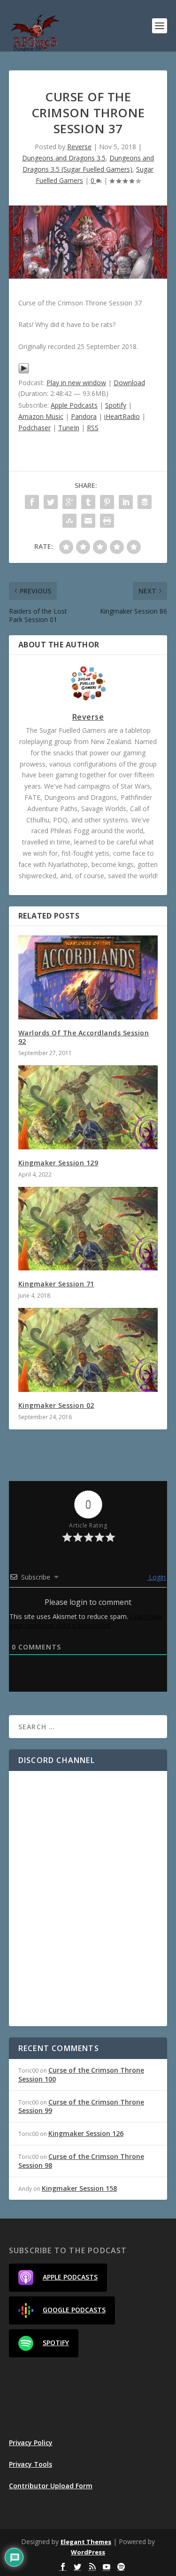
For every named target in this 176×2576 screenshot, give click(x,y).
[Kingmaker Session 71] (88, 1229)
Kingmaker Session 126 (86, 2133)
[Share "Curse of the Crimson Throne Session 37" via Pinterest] (107, 502)
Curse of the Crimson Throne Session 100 (81, 2074)
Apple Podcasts (74, 405)
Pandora (84, 416)
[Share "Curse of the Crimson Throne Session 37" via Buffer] (145, 502)
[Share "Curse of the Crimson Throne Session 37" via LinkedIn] (126, 502)
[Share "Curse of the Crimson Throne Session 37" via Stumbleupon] (69, 521)
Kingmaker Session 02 (56, 1405)
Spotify (116, 405)
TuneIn (69, 428)
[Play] (24, 371)
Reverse (79, 147)
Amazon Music (41, 416)
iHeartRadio (122, 416)
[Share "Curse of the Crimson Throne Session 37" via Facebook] (32, 502)
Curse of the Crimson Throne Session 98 (81, 2161)
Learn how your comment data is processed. (86, 1621)
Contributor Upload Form (51, 2486)
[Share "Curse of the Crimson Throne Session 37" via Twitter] (51, 502)
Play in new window (76, 383)
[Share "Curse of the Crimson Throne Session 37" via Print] (107, 521)
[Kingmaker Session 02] (88, 1350)
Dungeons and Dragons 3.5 (64, 158)
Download (129, 383)
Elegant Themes (86, 2542)
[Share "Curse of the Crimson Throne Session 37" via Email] (88, 521)
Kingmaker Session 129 (58, 1163)
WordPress (88, 2552)
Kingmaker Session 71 (56, 1284)
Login (156, 1577)
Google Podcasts (74, 2310)
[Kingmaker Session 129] (88, 1107)
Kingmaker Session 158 (79, 2188)
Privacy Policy (31, 2443)
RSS (93, 428)
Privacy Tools (31, 2464)
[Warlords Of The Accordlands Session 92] (88, 977)
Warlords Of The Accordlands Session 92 (84, 1037)
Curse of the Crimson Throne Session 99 (81, 2106)
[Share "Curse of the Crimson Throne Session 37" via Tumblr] (88, 502)
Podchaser (34, 428)
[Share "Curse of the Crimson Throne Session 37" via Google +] (69, 502)
